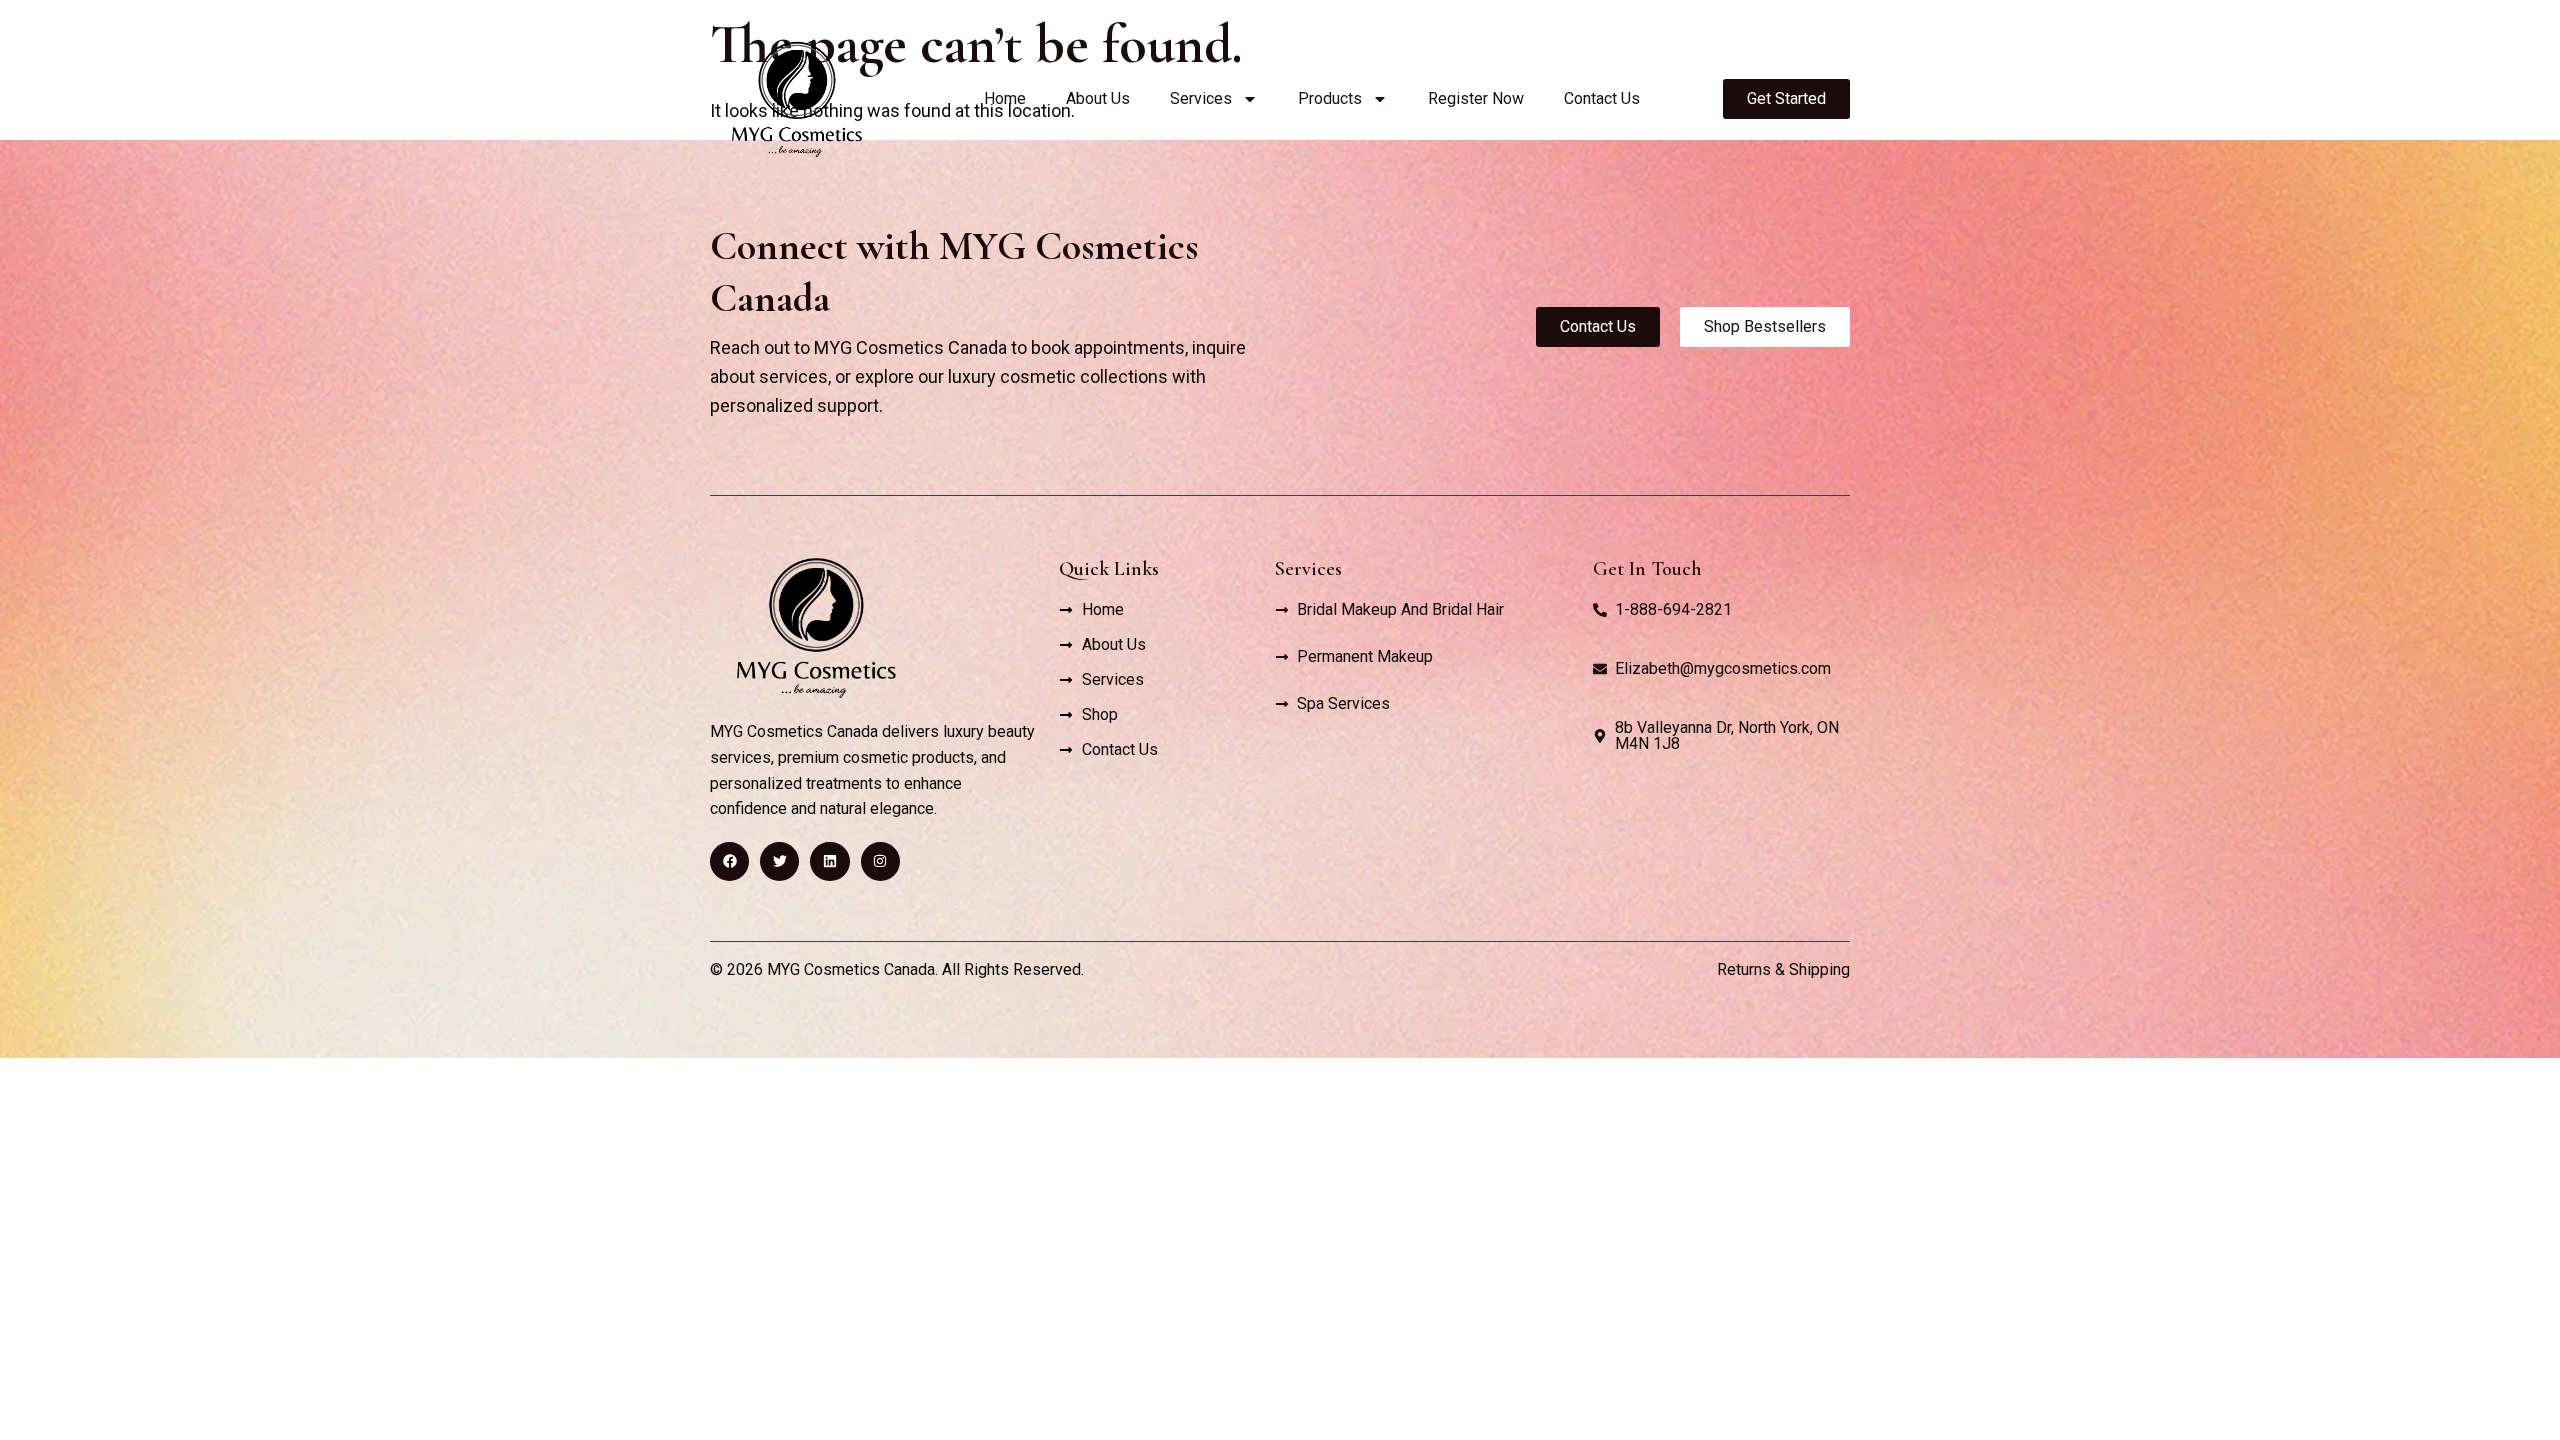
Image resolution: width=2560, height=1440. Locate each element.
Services (1201, 98)
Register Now (1476, 98)
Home (1005, 98)
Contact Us (1602, 98)
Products (1330, 98)
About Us (1098, 98)
